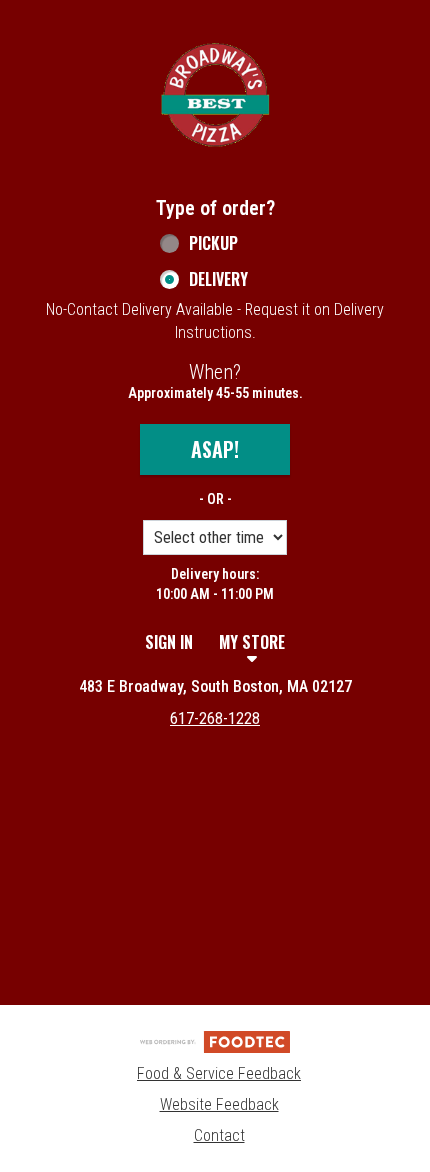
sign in (169, 642)
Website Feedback (219, 1104)
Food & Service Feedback (219, 1073)
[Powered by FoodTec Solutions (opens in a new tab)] (215, 1040)
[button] (215, 95)
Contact (219, 1135)
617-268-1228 (215, 718)
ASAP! (215, 449)
